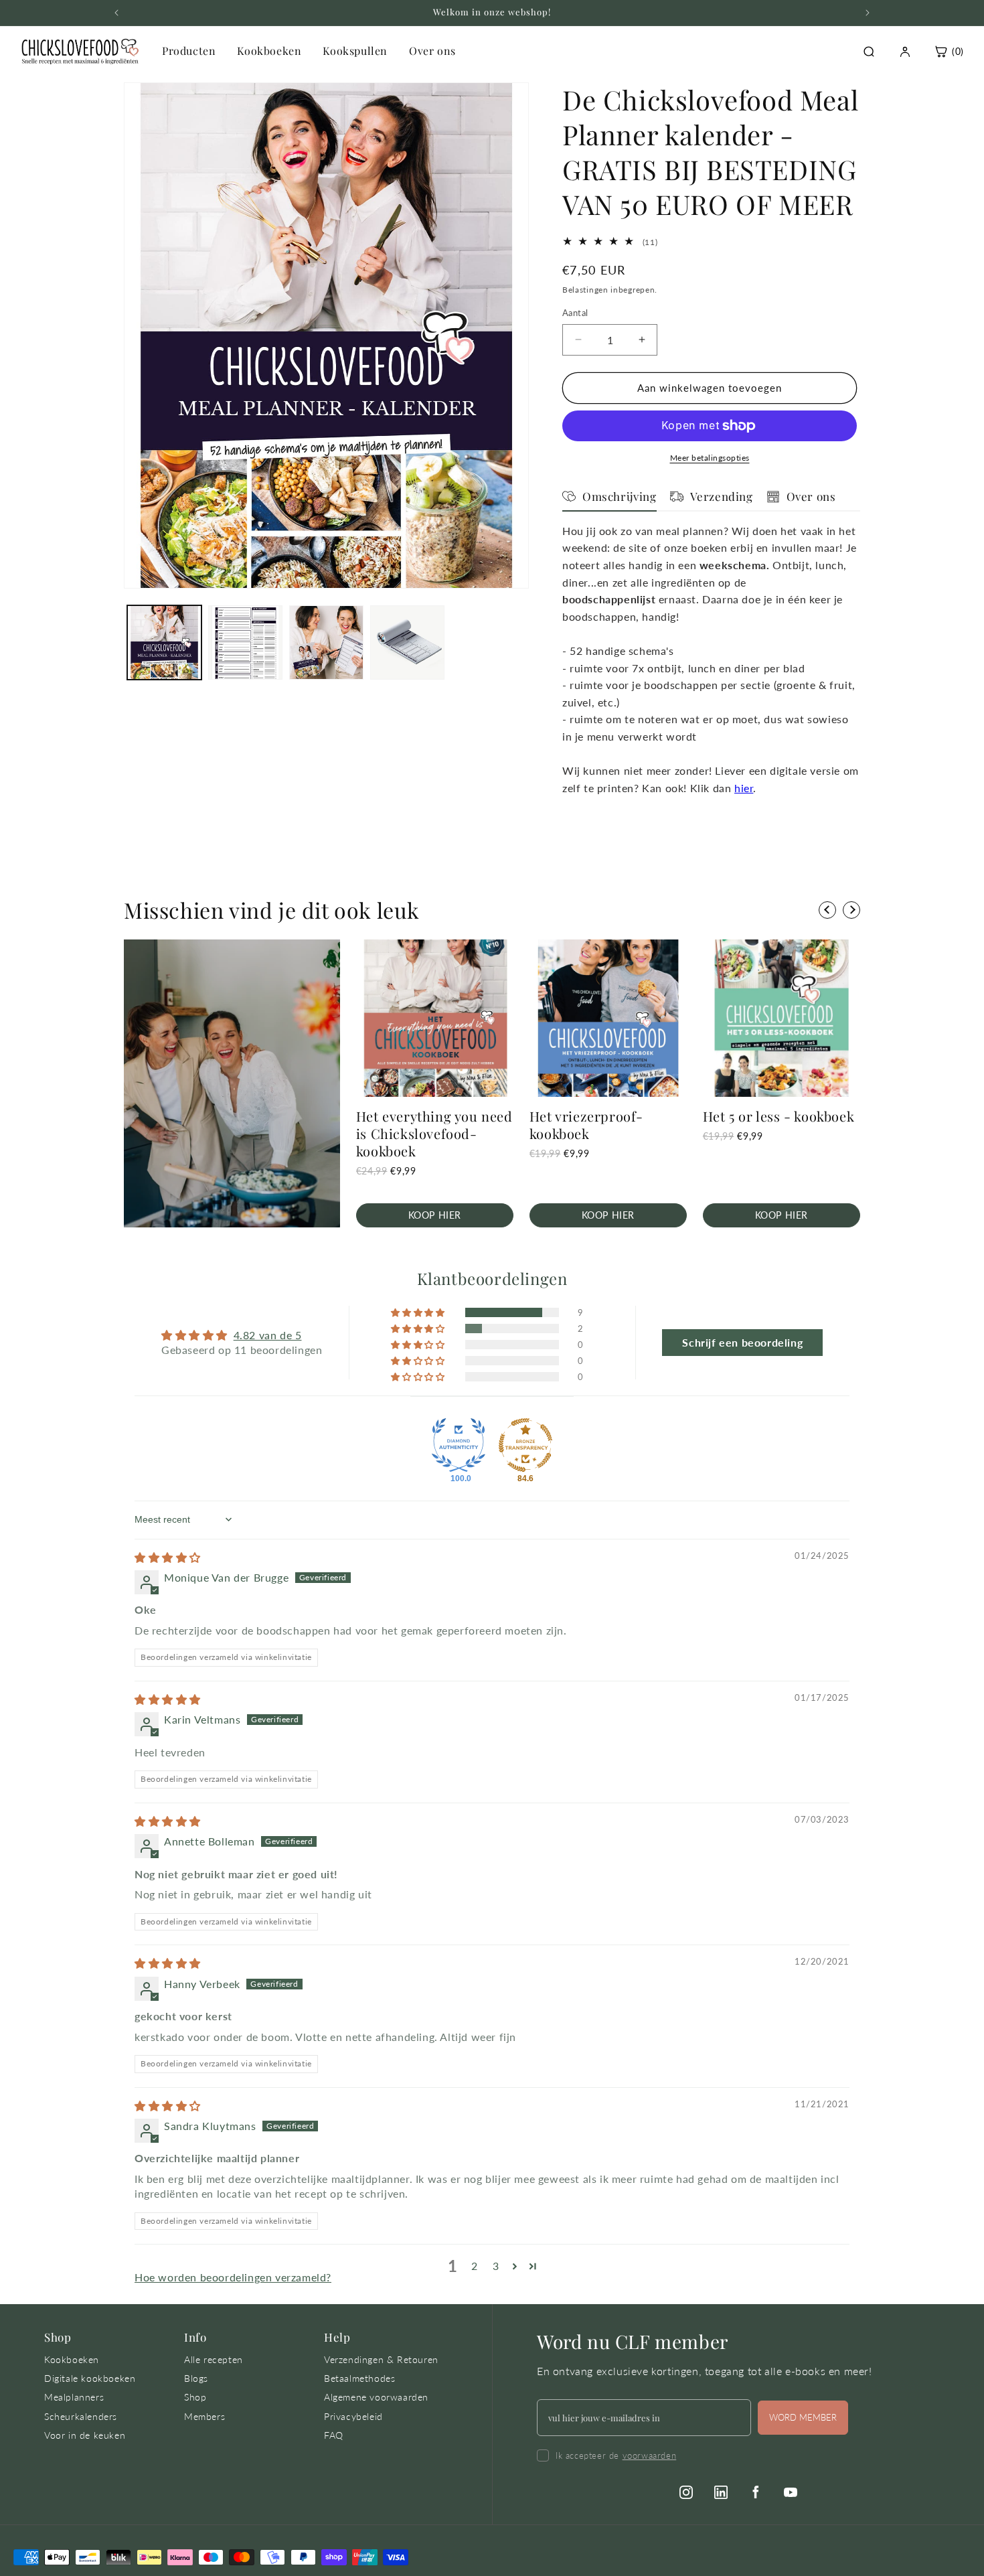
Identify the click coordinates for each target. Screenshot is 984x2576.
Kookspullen (355, 51)
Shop (195, 2397)
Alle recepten (214, 2359)
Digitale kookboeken (90, 2378)
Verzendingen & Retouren (381, 2359)
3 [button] (496, 2266)
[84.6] (525, 1445)
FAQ (334, 2435)
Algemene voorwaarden (376, 2397)
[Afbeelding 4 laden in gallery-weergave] (407, 642)
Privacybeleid (353, 2416)
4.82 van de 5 (268, 1335)
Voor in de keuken (85, 2435)
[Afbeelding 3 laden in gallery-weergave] (326, 642)
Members (204, 2416)
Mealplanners (74, 2397)
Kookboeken (269, 51)
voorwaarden (650, 2455)
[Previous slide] (827, 910)
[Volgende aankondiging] (868, 13)
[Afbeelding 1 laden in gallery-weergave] (164, 642)
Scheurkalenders (81, 2416)
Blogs (196, 2378)
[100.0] (459, 1445)
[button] (419, 1312)
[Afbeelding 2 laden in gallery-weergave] (245, 642)
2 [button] (475, 2266)
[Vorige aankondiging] (116, 13)
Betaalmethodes (359, 2378)
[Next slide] (851, 910)
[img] (168, 1557)
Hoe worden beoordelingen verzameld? (233, 2277)
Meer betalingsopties (710, 458)
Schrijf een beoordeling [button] (742, 1342)
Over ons (432, 51)
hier (744, 788)
